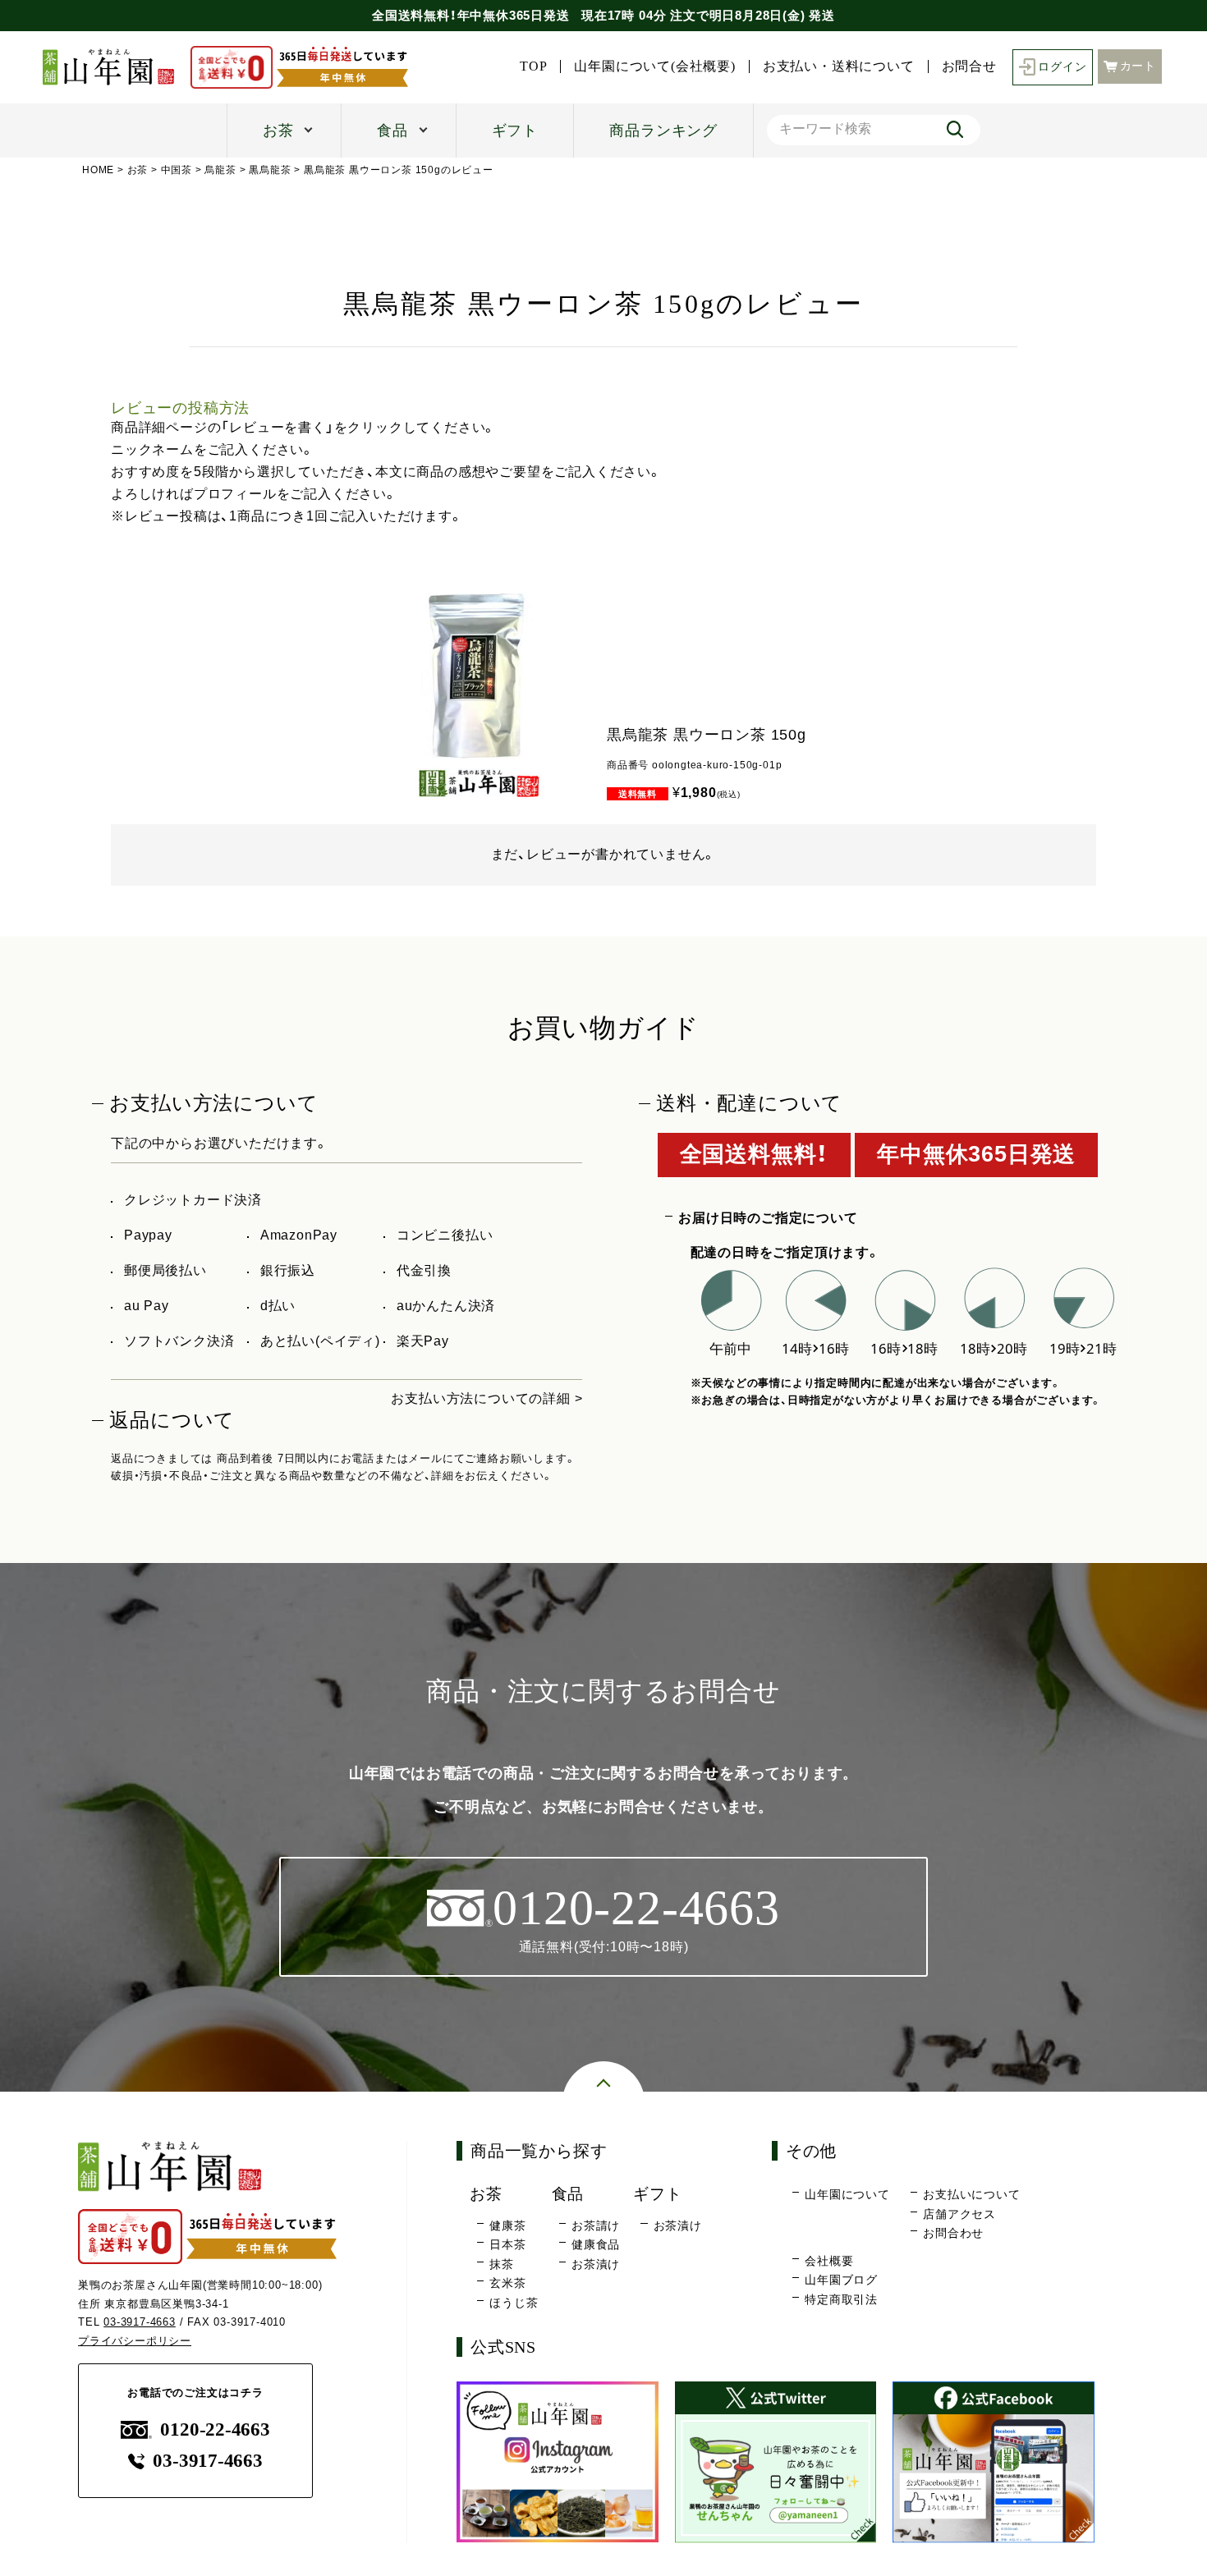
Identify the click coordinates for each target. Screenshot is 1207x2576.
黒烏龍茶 (270, 170)
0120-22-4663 (215, 2429)
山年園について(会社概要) (654, 66)
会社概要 (829, 2261)
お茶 (278, 131)
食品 (392, 131)
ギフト (515, 131)
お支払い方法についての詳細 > (486, 1398)
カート (1138, 66)
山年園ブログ (841, 2280)
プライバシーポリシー (135, 2341)
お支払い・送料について (839, 66)
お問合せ (969, 66)
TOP (533, 66)
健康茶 (507, 2225)
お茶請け (596, 2225)
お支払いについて (971, 2194)
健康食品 (596, 2244)
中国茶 (177, 170)
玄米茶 (507, 2283)
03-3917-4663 (140, 2322)
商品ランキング (663, 131)
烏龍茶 (220, 170)
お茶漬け (596, 2264)
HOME (98, 170)
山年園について (847, 2194)
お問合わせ (953, 2233)
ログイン (1062, 67)
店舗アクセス (959, 2214)
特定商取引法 (841, 2299)
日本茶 (507, 2244)
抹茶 (502, 2264)
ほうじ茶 (514, 2303)
